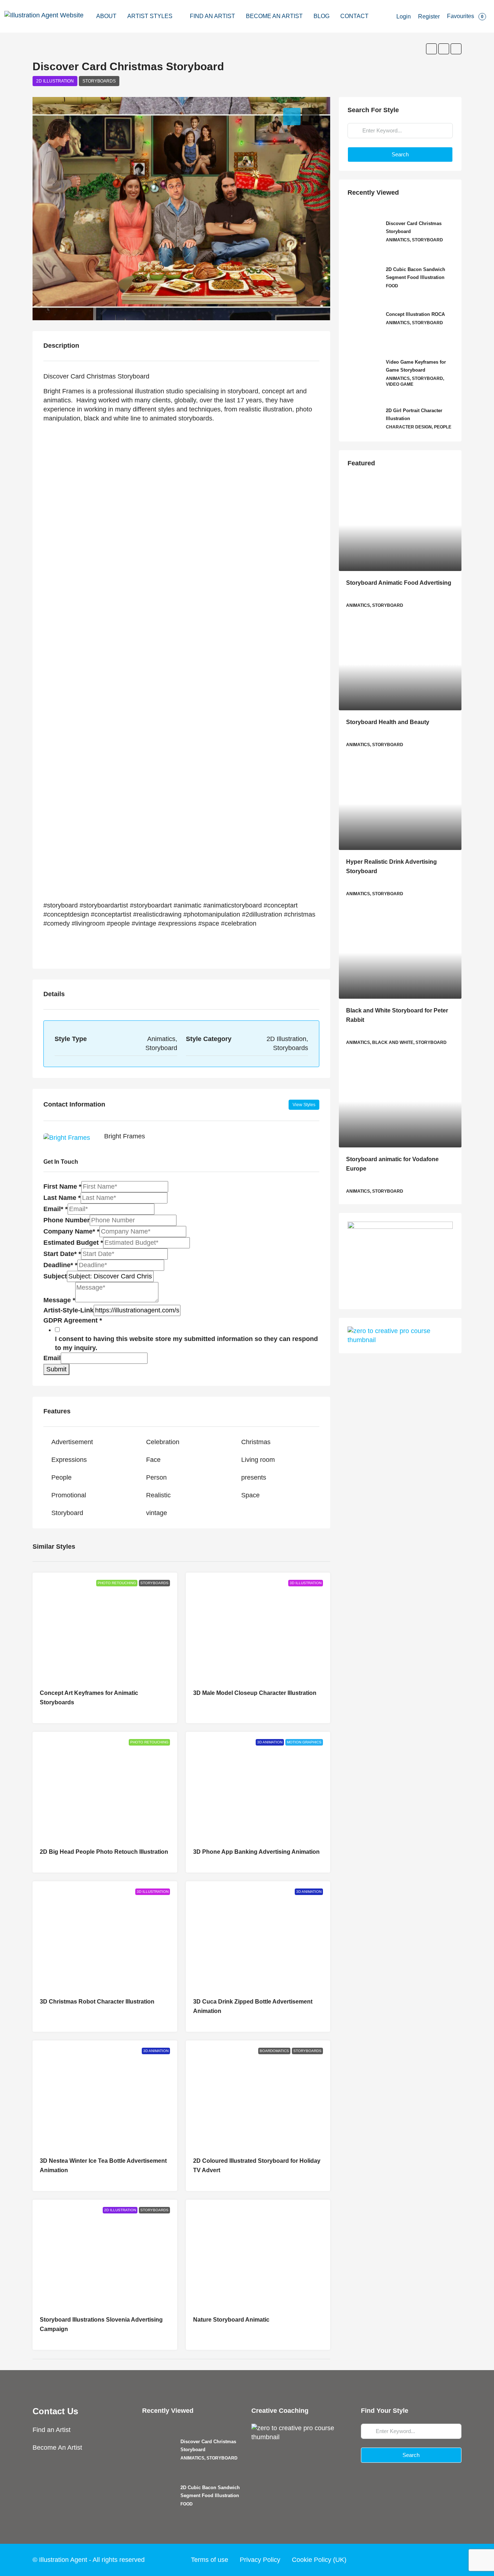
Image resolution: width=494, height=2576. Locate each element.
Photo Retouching (117, 1583)
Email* (56, 1209)
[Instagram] (427, 2560)
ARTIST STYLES (150, 16)
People (61, 1477)
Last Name (62, 1198)
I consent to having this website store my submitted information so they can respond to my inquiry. (186, 1343)
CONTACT (354, 16)
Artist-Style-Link (69, 1310)
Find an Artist (52, 2430)
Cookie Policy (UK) (319, 2560)
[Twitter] (413, 2560)
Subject (55, 1276)
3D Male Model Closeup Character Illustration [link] (255, 1693)
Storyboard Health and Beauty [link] (388, 722)
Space (250, 1495)
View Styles (304, 1105)
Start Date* (62, 1254)
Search (400, 154)
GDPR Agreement (73, 1320)
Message (59, 1300)
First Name (62, 1187)
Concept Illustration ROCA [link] (415, 314)
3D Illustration (306, 1583)
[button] (431, 49)
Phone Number (67, 1220)
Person (156, 1477)
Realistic (158, 1495)
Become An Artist (57, 2448)
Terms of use (210, 2560)
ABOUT (106, 16)
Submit (56, 1369)
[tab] (292, 117)
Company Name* (71, 1231)
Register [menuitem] (429, 16)
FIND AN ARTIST (212, 16)
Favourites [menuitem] (465, 16)
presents (254, 1477)
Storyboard (67, 1513)
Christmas (256, 1442)
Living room (258, 1460)
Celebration (163, 1442)
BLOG (321, 16)
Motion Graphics (304, 1742)
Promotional (69, 1495)
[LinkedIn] (441, 2560)
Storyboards (99, 81)
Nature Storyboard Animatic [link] (231, 2320)
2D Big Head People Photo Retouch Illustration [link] (104, 1852)
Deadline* (60, 1265)
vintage (157, 1513)
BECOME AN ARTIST (274, 16)
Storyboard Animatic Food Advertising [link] (399, 583)
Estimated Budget (73, 1243)
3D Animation (270, 1742)
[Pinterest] (455, 2560)
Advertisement (72, 1442)
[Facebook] (400, 2560)
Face (153, 1460)
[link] (400, 525)
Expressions (69, 1460)
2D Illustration (55, 81)
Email (52, 1358)
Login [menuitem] (404, 16)
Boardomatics (274, 2051)
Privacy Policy (260, 2560)
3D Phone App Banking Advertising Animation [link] (256, 1852)
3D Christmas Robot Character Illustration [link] (97, 2002)
